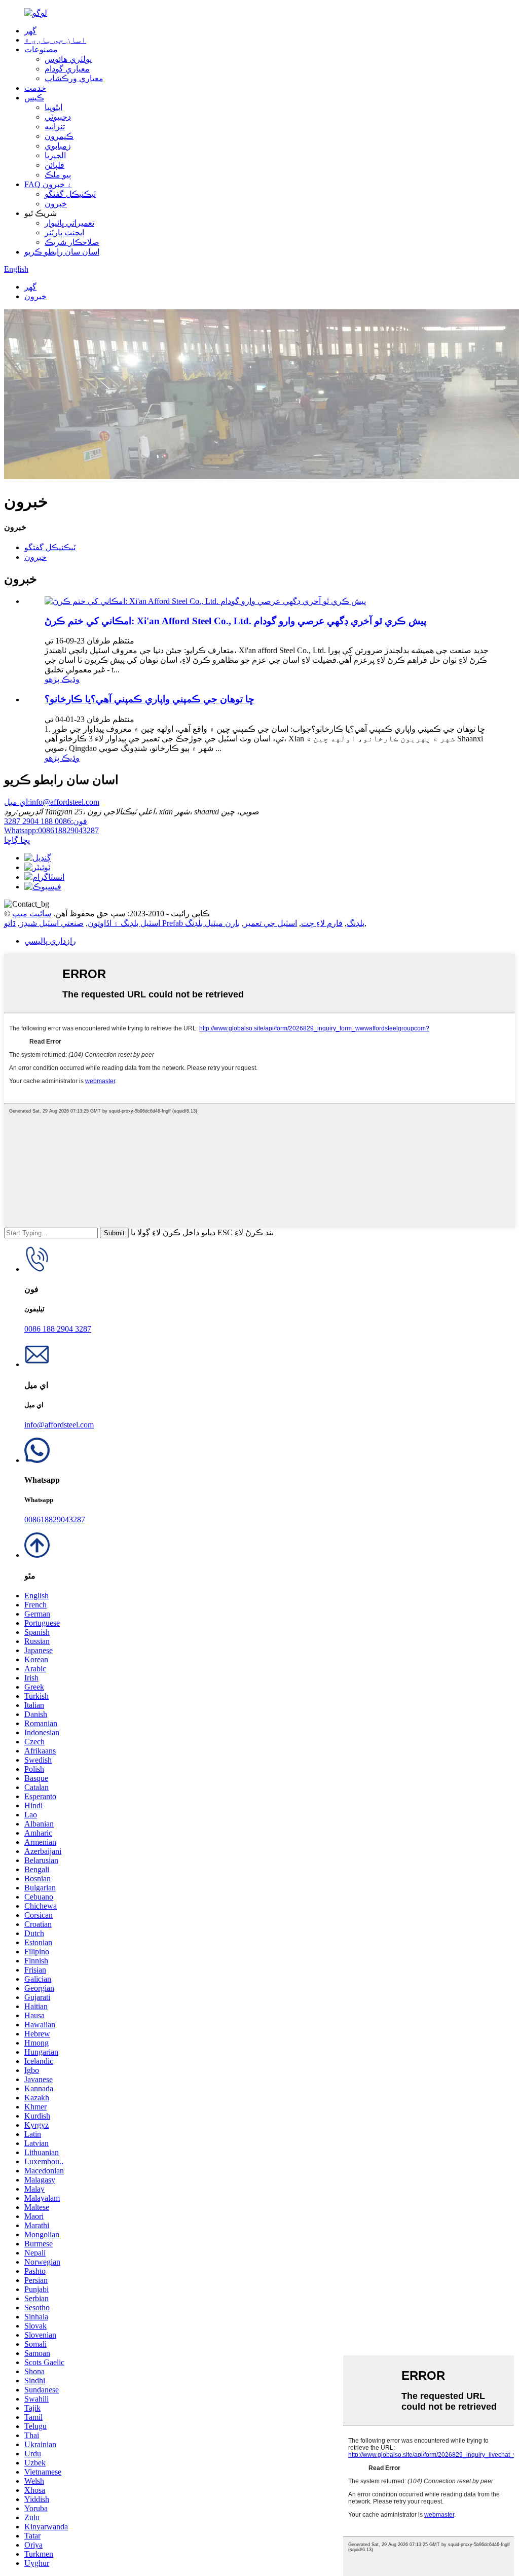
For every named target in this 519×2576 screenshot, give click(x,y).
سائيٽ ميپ (32, 914)
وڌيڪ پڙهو (62, 679)
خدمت (35, 88)
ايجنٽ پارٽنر (64, 232)
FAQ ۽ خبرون (48, 184)
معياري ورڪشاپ (74, 78)
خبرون (56, 204)
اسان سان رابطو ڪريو (62, 252)
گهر (30, 31)
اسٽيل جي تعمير (270, 923)
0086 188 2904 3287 (46, 821)
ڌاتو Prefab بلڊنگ (184, 923)
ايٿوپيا (53, 107)
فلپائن (54, 165)
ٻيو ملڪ (58, 175)
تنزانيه (55, 127)
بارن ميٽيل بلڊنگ (212, 923)
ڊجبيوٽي (58, 117)
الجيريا (55, 155)
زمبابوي (58, 146)
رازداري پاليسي (50, 941)
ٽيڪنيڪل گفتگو (70, 194)
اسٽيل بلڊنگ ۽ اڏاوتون (124, 923)
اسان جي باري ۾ (55, 40)
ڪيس (34, 98)
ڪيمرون (59, 136)
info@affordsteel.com (52, 802)
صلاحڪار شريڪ (72, 242)
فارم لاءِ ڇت (322, 923)
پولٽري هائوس (68, 59)
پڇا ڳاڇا (17, 840)
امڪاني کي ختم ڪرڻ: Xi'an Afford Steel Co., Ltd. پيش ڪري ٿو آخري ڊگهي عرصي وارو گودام (235, 621)
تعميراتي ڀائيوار (69, 223)
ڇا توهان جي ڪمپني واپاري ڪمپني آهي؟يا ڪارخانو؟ (150, 699)
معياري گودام (67, 69)
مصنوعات (41, 49)
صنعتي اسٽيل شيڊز (52, 923)
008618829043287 (51, 830)
